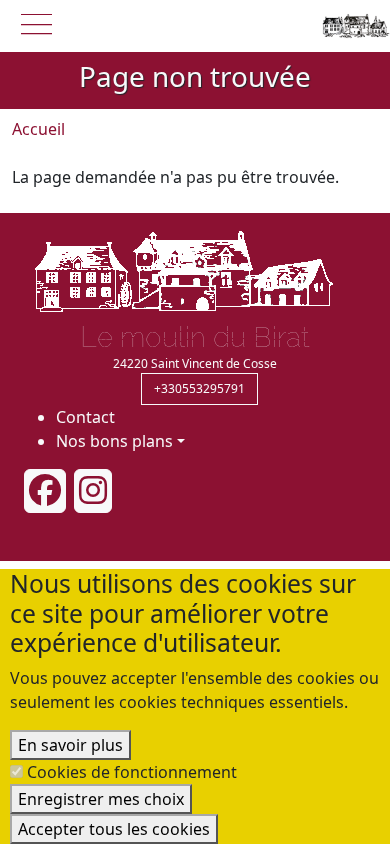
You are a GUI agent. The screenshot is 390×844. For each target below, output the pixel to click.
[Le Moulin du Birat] (184, 270)
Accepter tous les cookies (114, 829)
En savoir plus (70, 745)
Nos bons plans (114, 441)
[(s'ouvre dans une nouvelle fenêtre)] (45, 491)
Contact (85, 417)
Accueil (38, 129)
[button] (36, 22)
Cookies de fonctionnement (132, 772)
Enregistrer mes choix (101, 799)
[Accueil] (354, 26)
